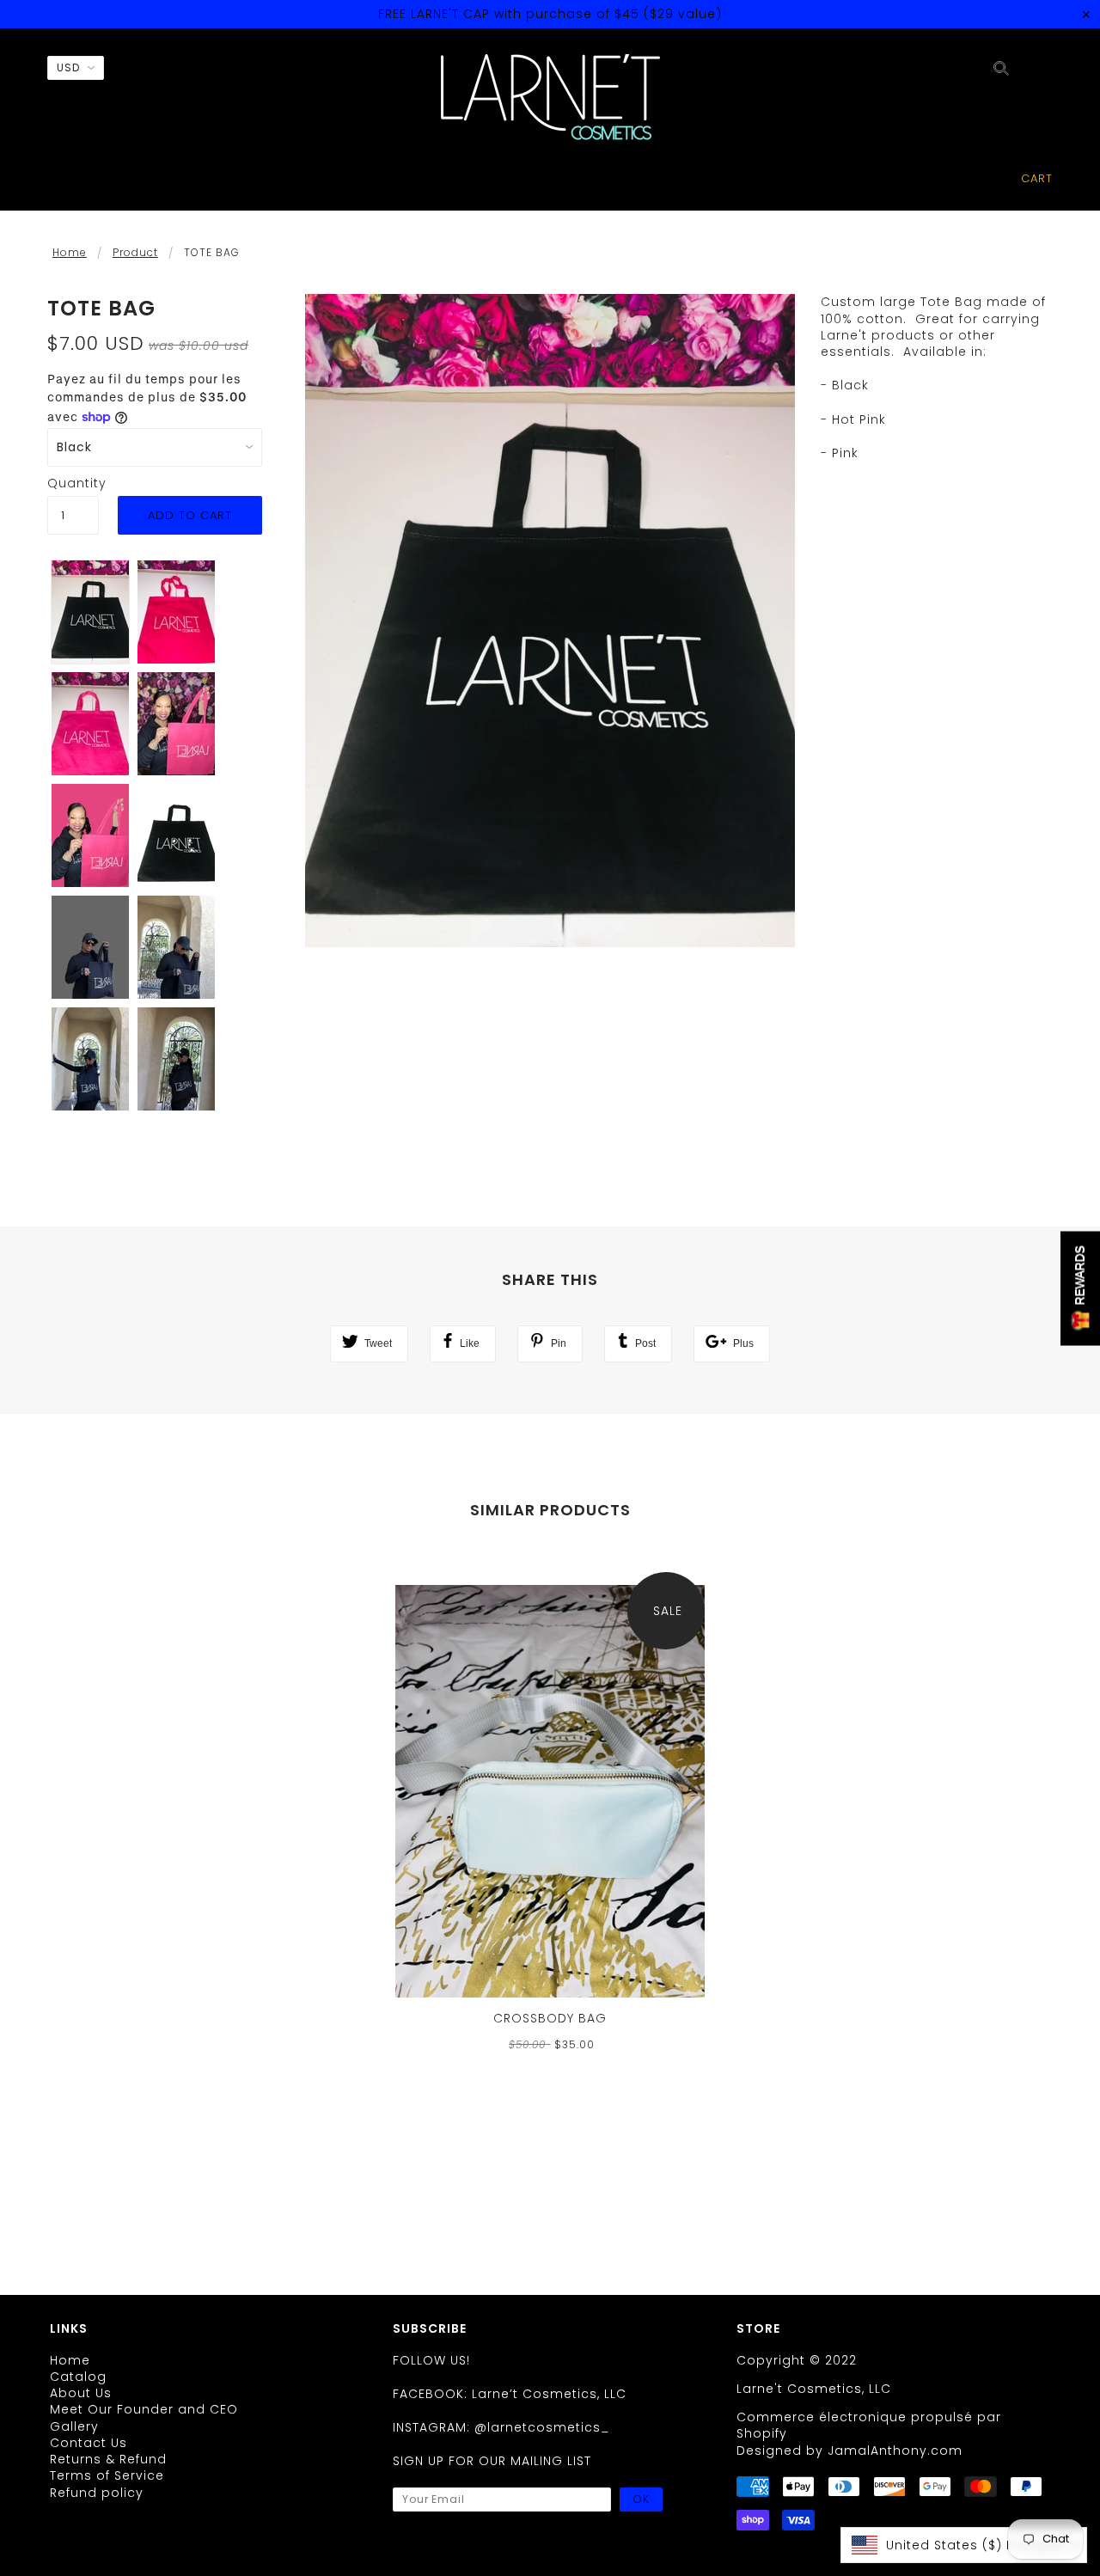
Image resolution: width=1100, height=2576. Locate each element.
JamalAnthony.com (895, 2451)
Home (70, 252)
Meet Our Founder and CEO (144, 2409)
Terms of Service (107, 2475)
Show (1080, 1288)
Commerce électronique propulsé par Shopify (869, 2425)
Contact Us (89, 2443)
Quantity (73, 483)
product (135, 252)
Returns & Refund (108, 2459)
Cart (1037, 178)
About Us (81, 2393)
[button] (964, 2545)
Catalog (78, 2377)
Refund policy (97, 2493)
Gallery (74, 2426)
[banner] (550, 97)
